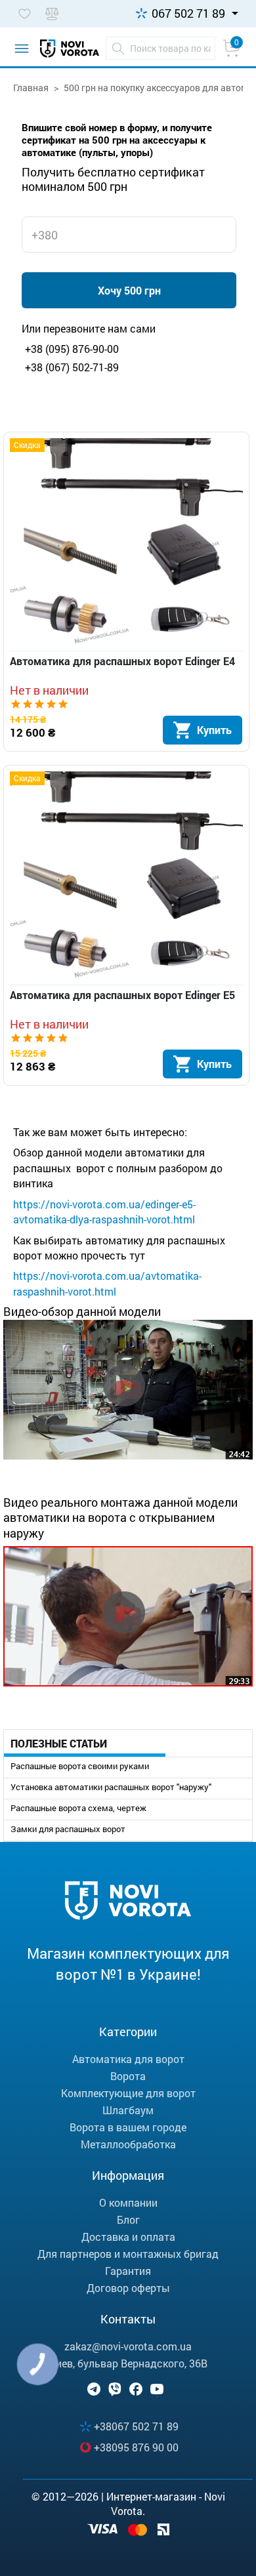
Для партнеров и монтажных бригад (128, 2254)
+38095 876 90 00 (136, 2447)
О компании (128, 2202)
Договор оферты (128, 2288)
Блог (128, 2219)
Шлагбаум (128, 2110)
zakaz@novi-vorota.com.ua (128, 2346)
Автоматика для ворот (128, 2059)
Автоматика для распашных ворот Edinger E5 (122, 995)
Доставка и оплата (128, 2237)
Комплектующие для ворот (128, 2093)
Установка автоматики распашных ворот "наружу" (111, 1787)
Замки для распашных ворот (68, 1829)
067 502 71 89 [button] (188, 13)
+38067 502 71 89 (136, 2426)
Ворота (128, 2076)
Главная (31, 88)
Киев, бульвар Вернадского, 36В (128, 2363)
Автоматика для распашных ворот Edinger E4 (122, 661)
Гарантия (128, 2271)
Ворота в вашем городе (128, 2127)
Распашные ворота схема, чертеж (78, 1808)
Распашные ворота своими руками (80, 1766)
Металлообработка (128, 2144)
